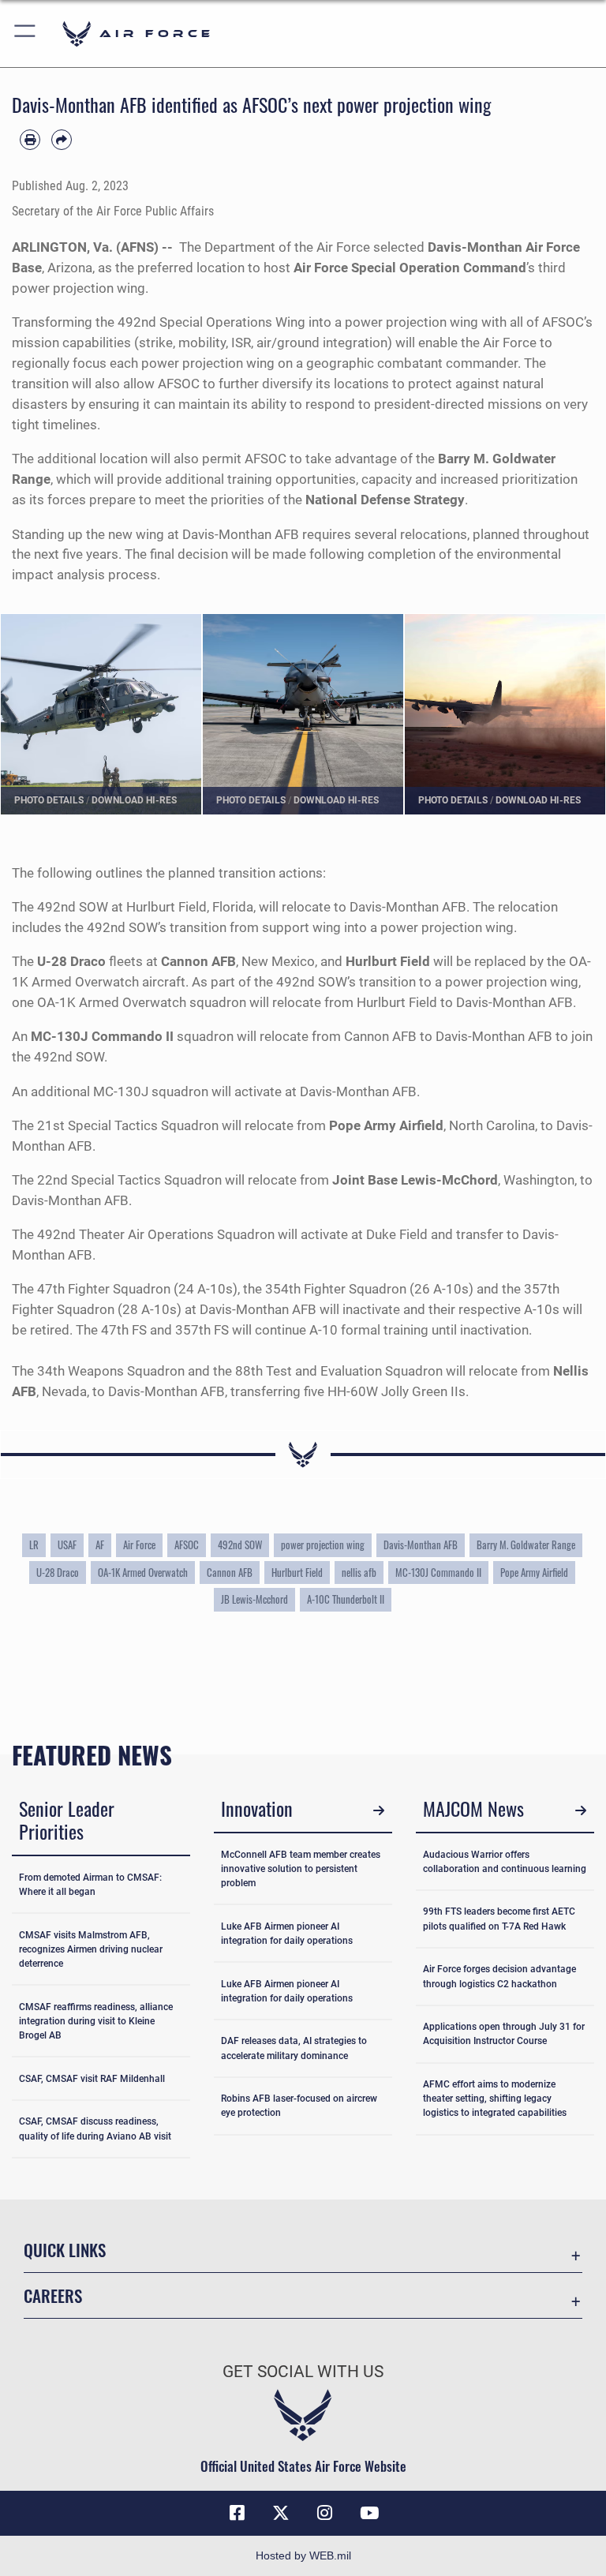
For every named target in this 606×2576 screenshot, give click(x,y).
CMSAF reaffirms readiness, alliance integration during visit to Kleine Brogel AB (96, 2021)
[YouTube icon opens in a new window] (369, 2513)
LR (34, 1545)
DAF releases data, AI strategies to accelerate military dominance (294, 2048)
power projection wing (323, 1545)
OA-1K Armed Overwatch (143, 1573)
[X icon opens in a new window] (281, 2513)
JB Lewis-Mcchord (254, 1599)
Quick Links (65, 2250)
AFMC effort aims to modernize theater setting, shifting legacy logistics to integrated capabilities (495, 2099)
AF (100, 1545)
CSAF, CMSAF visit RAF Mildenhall (92, 2079)
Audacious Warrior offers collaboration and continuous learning (505, 1862)
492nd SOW (240, 1545)
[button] (26, 34)
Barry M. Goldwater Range (526, 1545)
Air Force (139, 1545)
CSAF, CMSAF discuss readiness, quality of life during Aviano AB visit (95, 2129)
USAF (67, 1545)
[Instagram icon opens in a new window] (325, 2513)
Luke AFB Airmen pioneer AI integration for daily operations (287, 1934)
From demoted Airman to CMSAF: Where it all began (90, 1885)
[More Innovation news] (378, 1811)
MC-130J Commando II (438, 1573)
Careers (53, 2295)
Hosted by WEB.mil (303, 2555)
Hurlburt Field (297, 1573)
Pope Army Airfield (534, 1573)
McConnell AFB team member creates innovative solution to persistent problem (301, 1869)
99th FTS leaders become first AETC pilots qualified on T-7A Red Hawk (499, 1919)
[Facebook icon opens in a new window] (237, 2513)
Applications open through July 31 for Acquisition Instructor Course (504, 2034)
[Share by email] (62, 140)
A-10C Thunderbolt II (346, 1599)
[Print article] (30, 140)
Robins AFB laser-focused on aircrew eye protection (299, 2106)
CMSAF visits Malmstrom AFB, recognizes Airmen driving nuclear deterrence (91, 1949)
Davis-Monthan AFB (421, 1545)
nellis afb (359, 1573)
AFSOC (187, 1545)
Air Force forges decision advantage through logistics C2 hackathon (499, 1976)
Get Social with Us (303, 2372)
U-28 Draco (58, 1573)
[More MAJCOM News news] (580, 1811)
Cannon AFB (230, 1573)
